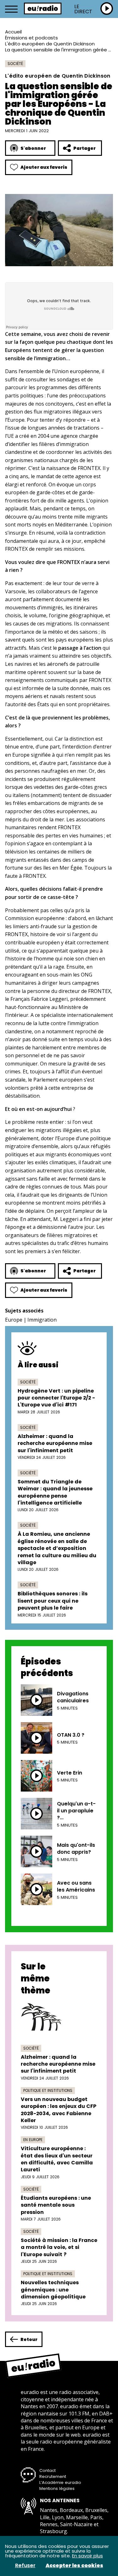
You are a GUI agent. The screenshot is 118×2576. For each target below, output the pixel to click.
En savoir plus (87, 2556)
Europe (14, 1320)
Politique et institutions (48, 2090)
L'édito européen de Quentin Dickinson (50, 44)
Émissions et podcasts (31, 38)
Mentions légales (57, 2488)
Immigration (42, 1320)
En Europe (33, 2140)
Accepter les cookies (74, 2566)
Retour (29, 2339)
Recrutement (53, 2476)
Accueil (13, 32)
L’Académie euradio (60, 2482)
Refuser (25, 2566)
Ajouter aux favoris (44, 167)
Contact (48, 2470)
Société (15, 64)
